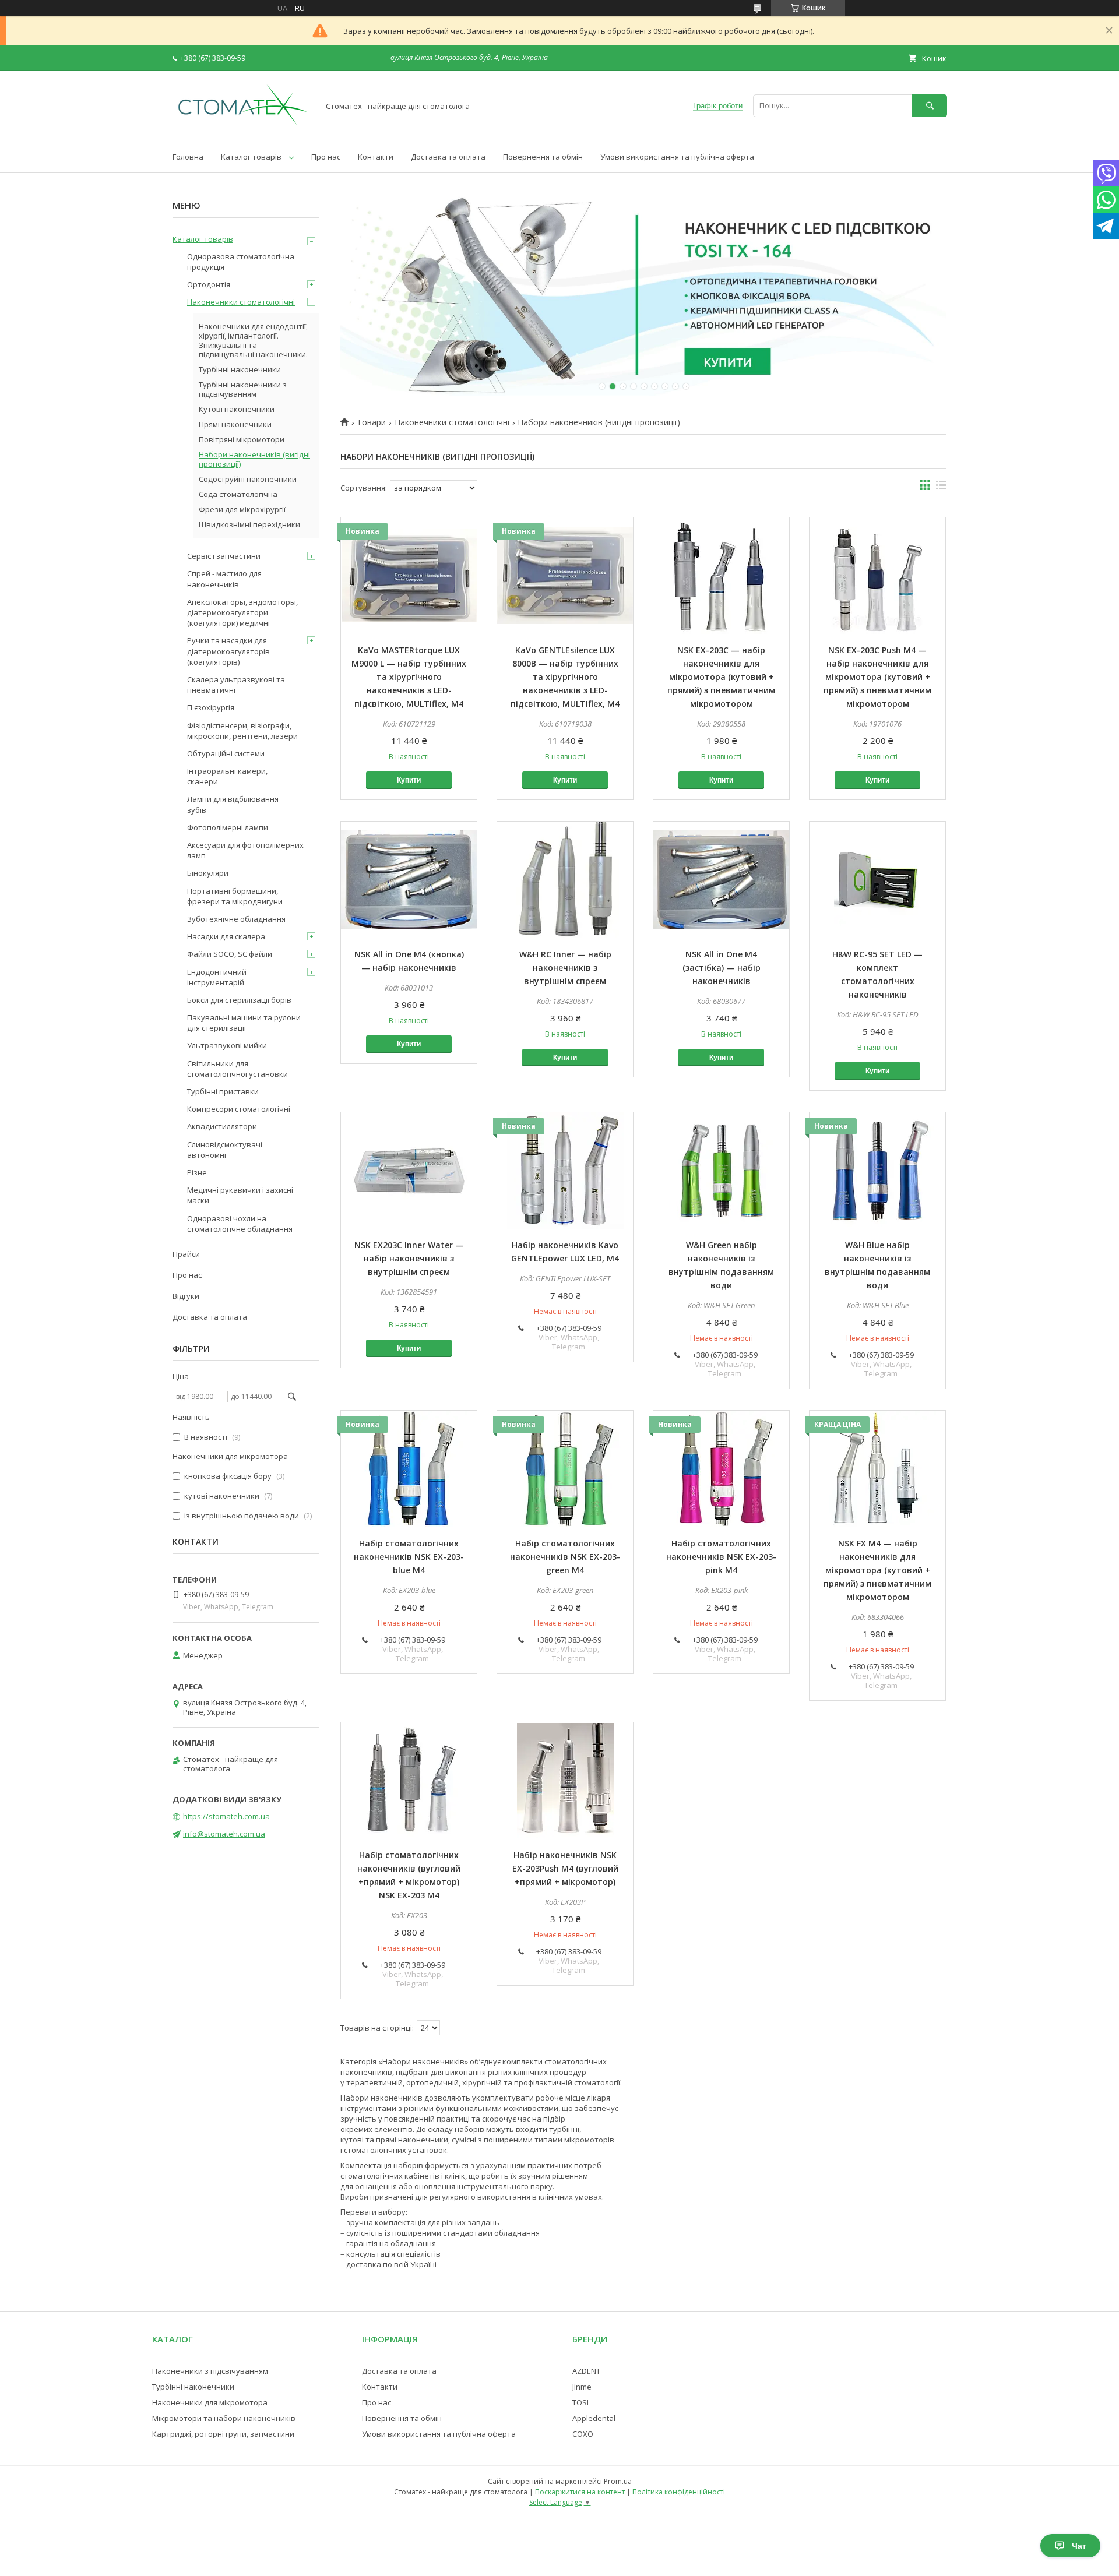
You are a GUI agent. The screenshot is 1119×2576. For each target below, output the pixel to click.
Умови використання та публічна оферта (677, 157)
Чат (1079, 2546)
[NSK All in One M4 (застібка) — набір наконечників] (721, 880)
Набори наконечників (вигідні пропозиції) (254, 459)
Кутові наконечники (237, 409)
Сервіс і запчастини (224, 556)
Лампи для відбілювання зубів (233, 804)
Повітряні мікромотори (242, 439)
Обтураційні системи (226, 753)
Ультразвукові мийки (227, 1045)
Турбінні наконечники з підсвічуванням (243, 389)
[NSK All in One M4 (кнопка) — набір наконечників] (409, 880)
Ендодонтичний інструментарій (217, 977)
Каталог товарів (251, 157)
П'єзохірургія (211, 707)
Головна (188, 157)
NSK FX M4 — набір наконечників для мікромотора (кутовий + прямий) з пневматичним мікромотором (877, 1570)
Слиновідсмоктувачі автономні (225, 1150)
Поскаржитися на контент (580, 2492)
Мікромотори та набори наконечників (224, 2418)
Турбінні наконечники (240, 369)
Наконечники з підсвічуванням (210, 2371)
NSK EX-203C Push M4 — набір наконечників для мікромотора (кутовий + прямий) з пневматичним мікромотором (877, 677)
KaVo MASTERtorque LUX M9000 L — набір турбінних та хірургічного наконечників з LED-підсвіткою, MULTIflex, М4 (409, 677)
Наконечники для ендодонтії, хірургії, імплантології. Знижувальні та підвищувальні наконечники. (253, 340)
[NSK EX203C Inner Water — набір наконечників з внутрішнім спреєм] (409, 1171)
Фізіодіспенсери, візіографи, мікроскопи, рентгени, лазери (242, 731)
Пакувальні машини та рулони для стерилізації (244, 1023)
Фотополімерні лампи (228, 827)
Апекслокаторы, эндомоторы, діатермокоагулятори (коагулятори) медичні (242, 612)
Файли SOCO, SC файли (230, 954)
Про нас (326, 157)
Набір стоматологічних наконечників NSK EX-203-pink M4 (721, 1557)
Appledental (594, 2418)
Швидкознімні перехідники (249, 524)
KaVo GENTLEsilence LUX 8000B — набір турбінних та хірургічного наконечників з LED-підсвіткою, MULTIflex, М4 (565, 677)
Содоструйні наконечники (248, 479)
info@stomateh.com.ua (224, 1834)
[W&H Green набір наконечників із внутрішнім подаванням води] (721, 1171)
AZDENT (586, 2371)
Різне (197, 1172)
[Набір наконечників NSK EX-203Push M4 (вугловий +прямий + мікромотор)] (565, 1781)
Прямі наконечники (235, 424)
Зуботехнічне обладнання (236, 919)
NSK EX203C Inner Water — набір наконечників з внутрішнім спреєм (409, 1258)
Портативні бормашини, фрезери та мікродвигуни (235, 896)
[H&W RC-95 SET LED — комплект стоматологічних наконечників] (877, 880)
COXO (583, 2434)
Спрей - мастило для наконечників (224, 579)
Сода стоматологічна (238, 494)
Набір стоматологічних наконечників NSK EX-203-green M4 (565, 1557)
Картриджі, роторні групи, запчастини (223, 2434)
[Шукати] (930, 106)
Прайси (186, 1254)
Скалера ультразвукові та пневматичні (236, 685)
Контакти (376, 157)
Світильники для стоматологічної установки (237, 1069)
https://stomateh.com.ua (226, 1816)
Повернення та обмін (543, 157)
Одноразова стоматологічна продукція (241, 262)
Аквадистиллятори (222, 1126)
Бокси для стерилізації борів (239, 1000)
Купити (409, 780)
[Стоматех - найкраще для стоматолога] (242, 126)
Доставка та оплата (448, 157)
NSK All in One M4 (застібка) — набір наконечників (722, 968)
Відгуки (186, 1296)
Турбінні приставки (223, 1091)
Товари (371, 422)
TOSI (580, 2402)
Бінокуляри (208, 873)
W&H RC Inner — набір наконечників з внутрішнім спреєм (565, 968)
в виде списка (941, 488)
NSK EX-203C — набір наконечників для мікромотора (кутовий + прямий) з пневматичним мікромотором (721, 677)
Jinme (582, 2387)
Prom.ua (618, 2481)
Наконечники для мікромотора (210, 2402)
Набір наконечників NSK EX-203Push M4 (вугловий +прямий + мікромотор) (565, 1868)
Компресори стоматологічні (239, 1109)
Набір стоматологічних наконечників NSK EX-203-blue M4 (409, 1557)
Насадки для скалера (226, 936)
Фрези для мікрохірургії (242, 509)
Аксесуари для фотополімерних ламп (245, 850)
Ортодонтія (209, 284)
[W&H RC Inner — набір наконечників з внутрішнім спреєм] (565, 880)
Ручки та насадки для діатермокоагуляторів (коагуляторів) (228, 651)
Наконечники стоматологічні (452, 422)
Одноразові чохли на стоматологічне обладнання (240, 1224)
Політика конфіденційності (679, 2492)
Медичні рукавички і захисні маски (240, 1195)
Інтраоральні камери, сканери (227, 776)
